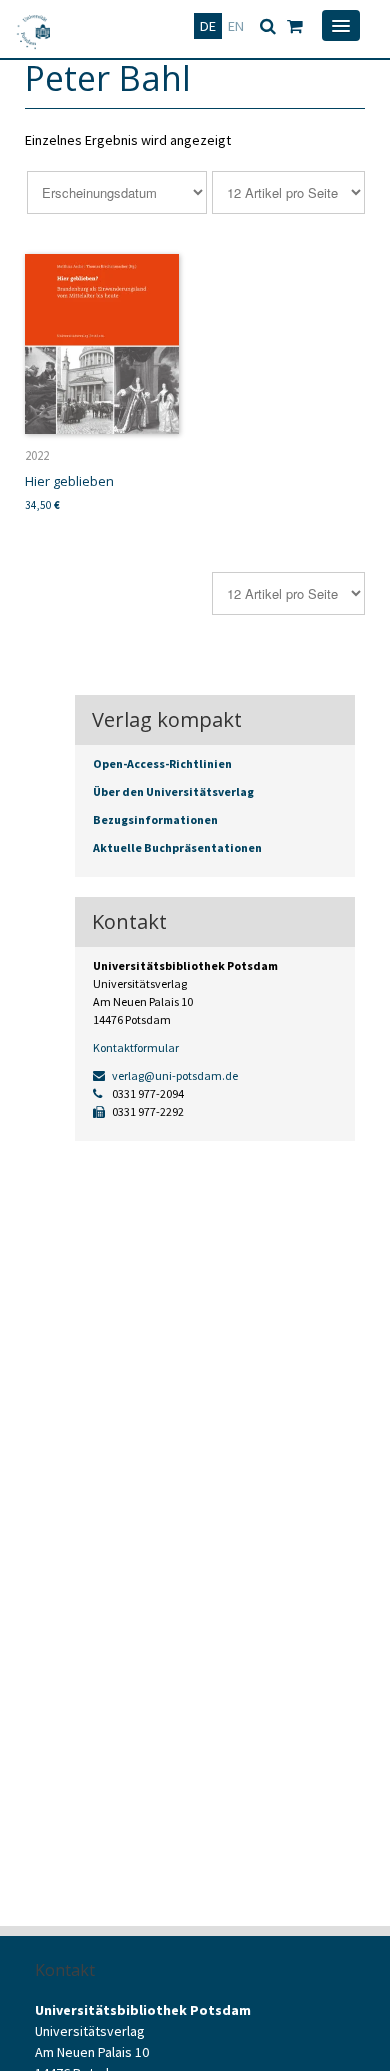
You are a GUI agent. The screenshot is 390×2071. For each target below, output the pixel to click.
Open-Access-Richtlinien (162, 763)
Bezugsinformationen (155, 819)
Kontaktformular (136, 1047)
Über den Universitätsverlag (173, 791)
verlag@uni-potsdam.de (174, 1075)
